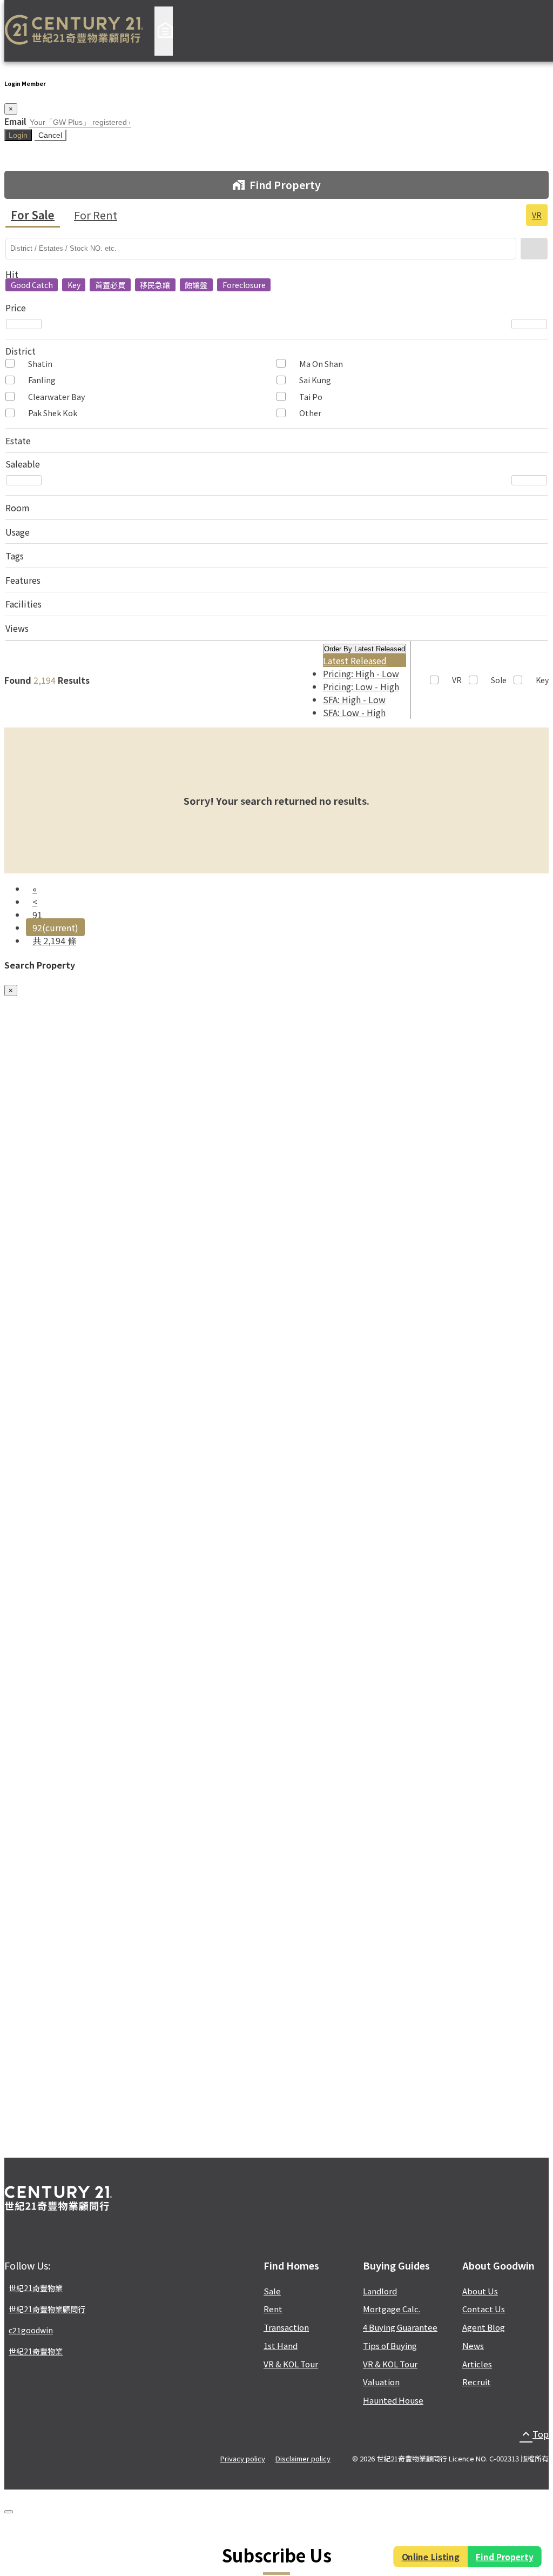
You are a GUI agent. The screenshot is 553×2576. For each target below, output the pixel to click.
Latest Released (355, 660)
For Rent (96, 215)
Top (534, 2434)
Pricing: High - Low (361, 673)
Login (18, 135)
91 (37, 915)
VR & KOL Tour (291, 2364)
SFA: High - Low (354, 699)
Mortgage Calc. (392, 2309)
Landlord (380, 2291)
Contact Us (484, 2309)
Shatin (40, 363)
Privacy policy (243, 2458)
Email (15, 121)
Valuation (381, 2382)
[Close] (9, 2512)
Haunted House (393, 2400)
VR (537, 215)
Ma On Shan (321, 363)
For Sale (33, 215)
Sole (499, 680)
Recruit (477, 2382)
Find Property (505, 2557)
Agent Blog (484, 2327)
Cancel (50, 135)
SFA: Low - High (354, 712)
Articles (477, 2364)
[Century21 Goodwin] (74, 31)
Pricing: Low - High (361, 686)
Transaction (286, 2327)
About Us (480, 2291)
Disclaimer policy (303, 2458)
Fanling (42, 380)
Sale (272, 2291)
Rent (273, 2309)
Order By (365, 649)
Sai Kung (315, 380)
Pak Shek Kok (53, 413)
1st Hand (281, 2345)
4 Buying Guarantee (400, 2327)
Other (310, 413)
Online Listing (430, 2557)
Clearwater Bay (57, 396)
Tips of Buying (390, 2345)
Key (542, 680)
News (473, 2345)
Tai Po (311, 396)
